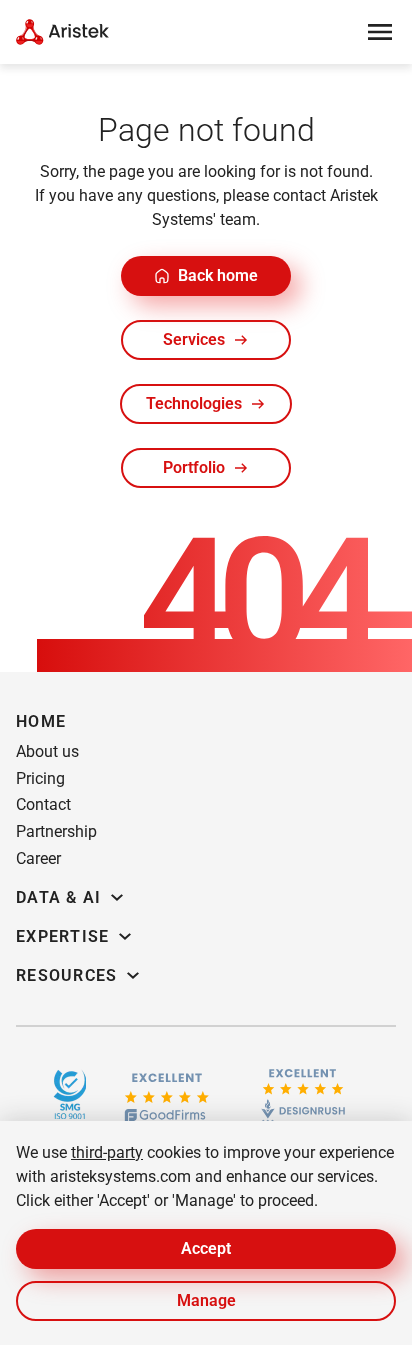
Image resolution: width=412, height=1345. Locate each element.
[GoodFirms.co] (166, 1094)
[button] (206, 276)
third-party (107, 1152)
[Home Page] (62, 32)
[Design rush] (303, 1094)
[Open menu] (380, 32)
